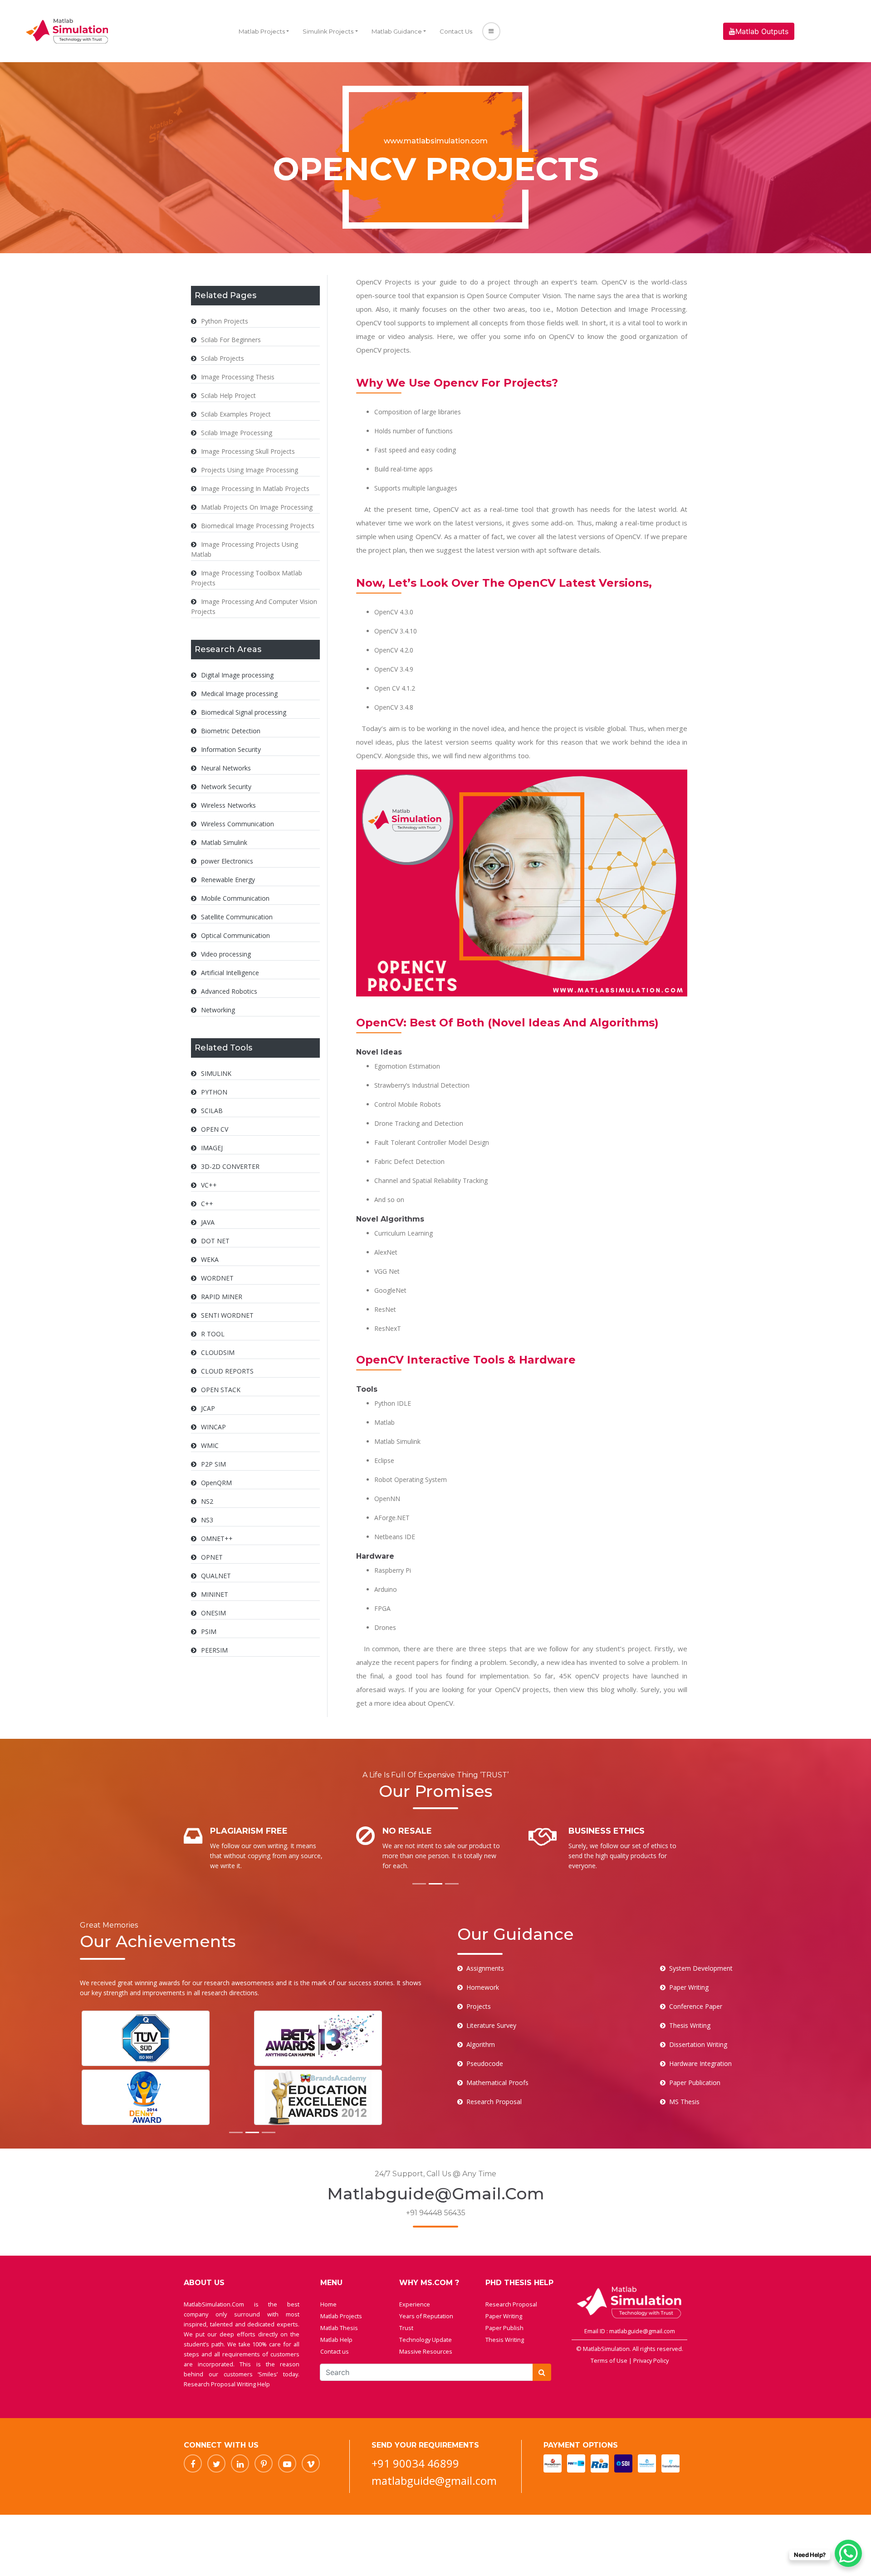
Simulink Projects (328, 31)
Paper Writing (504, 2316)
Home (328, 2304)
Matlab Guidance (397, 31)
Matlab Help (336, 2340)
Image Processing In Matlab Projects (255, 488)
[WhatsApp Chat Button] (848, 2553)
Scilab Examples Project (236, 414)
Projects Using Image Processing (250, 470)
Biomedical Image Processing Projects (258, 526)
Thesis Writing (505, 2340)
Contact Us (456, 31)
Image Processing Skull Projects (248, 451)
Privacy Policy (651, 2360)
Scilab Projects (223, 358)
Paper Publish (504, 2328)
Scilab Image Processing (237, 433)
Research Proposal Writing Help (227, 2384)
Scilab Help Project (228, 395)
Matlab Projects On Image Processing (257, 507)
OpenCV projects (383, 350)
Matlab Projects (262, 31)
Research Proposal (511, 2304)
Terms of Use (610, 2360)
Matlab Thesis (339, 2328)
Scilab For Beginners (231, 340)
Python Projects (225, 321)
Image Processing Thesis (238, 377)
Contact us (335, 2351)
